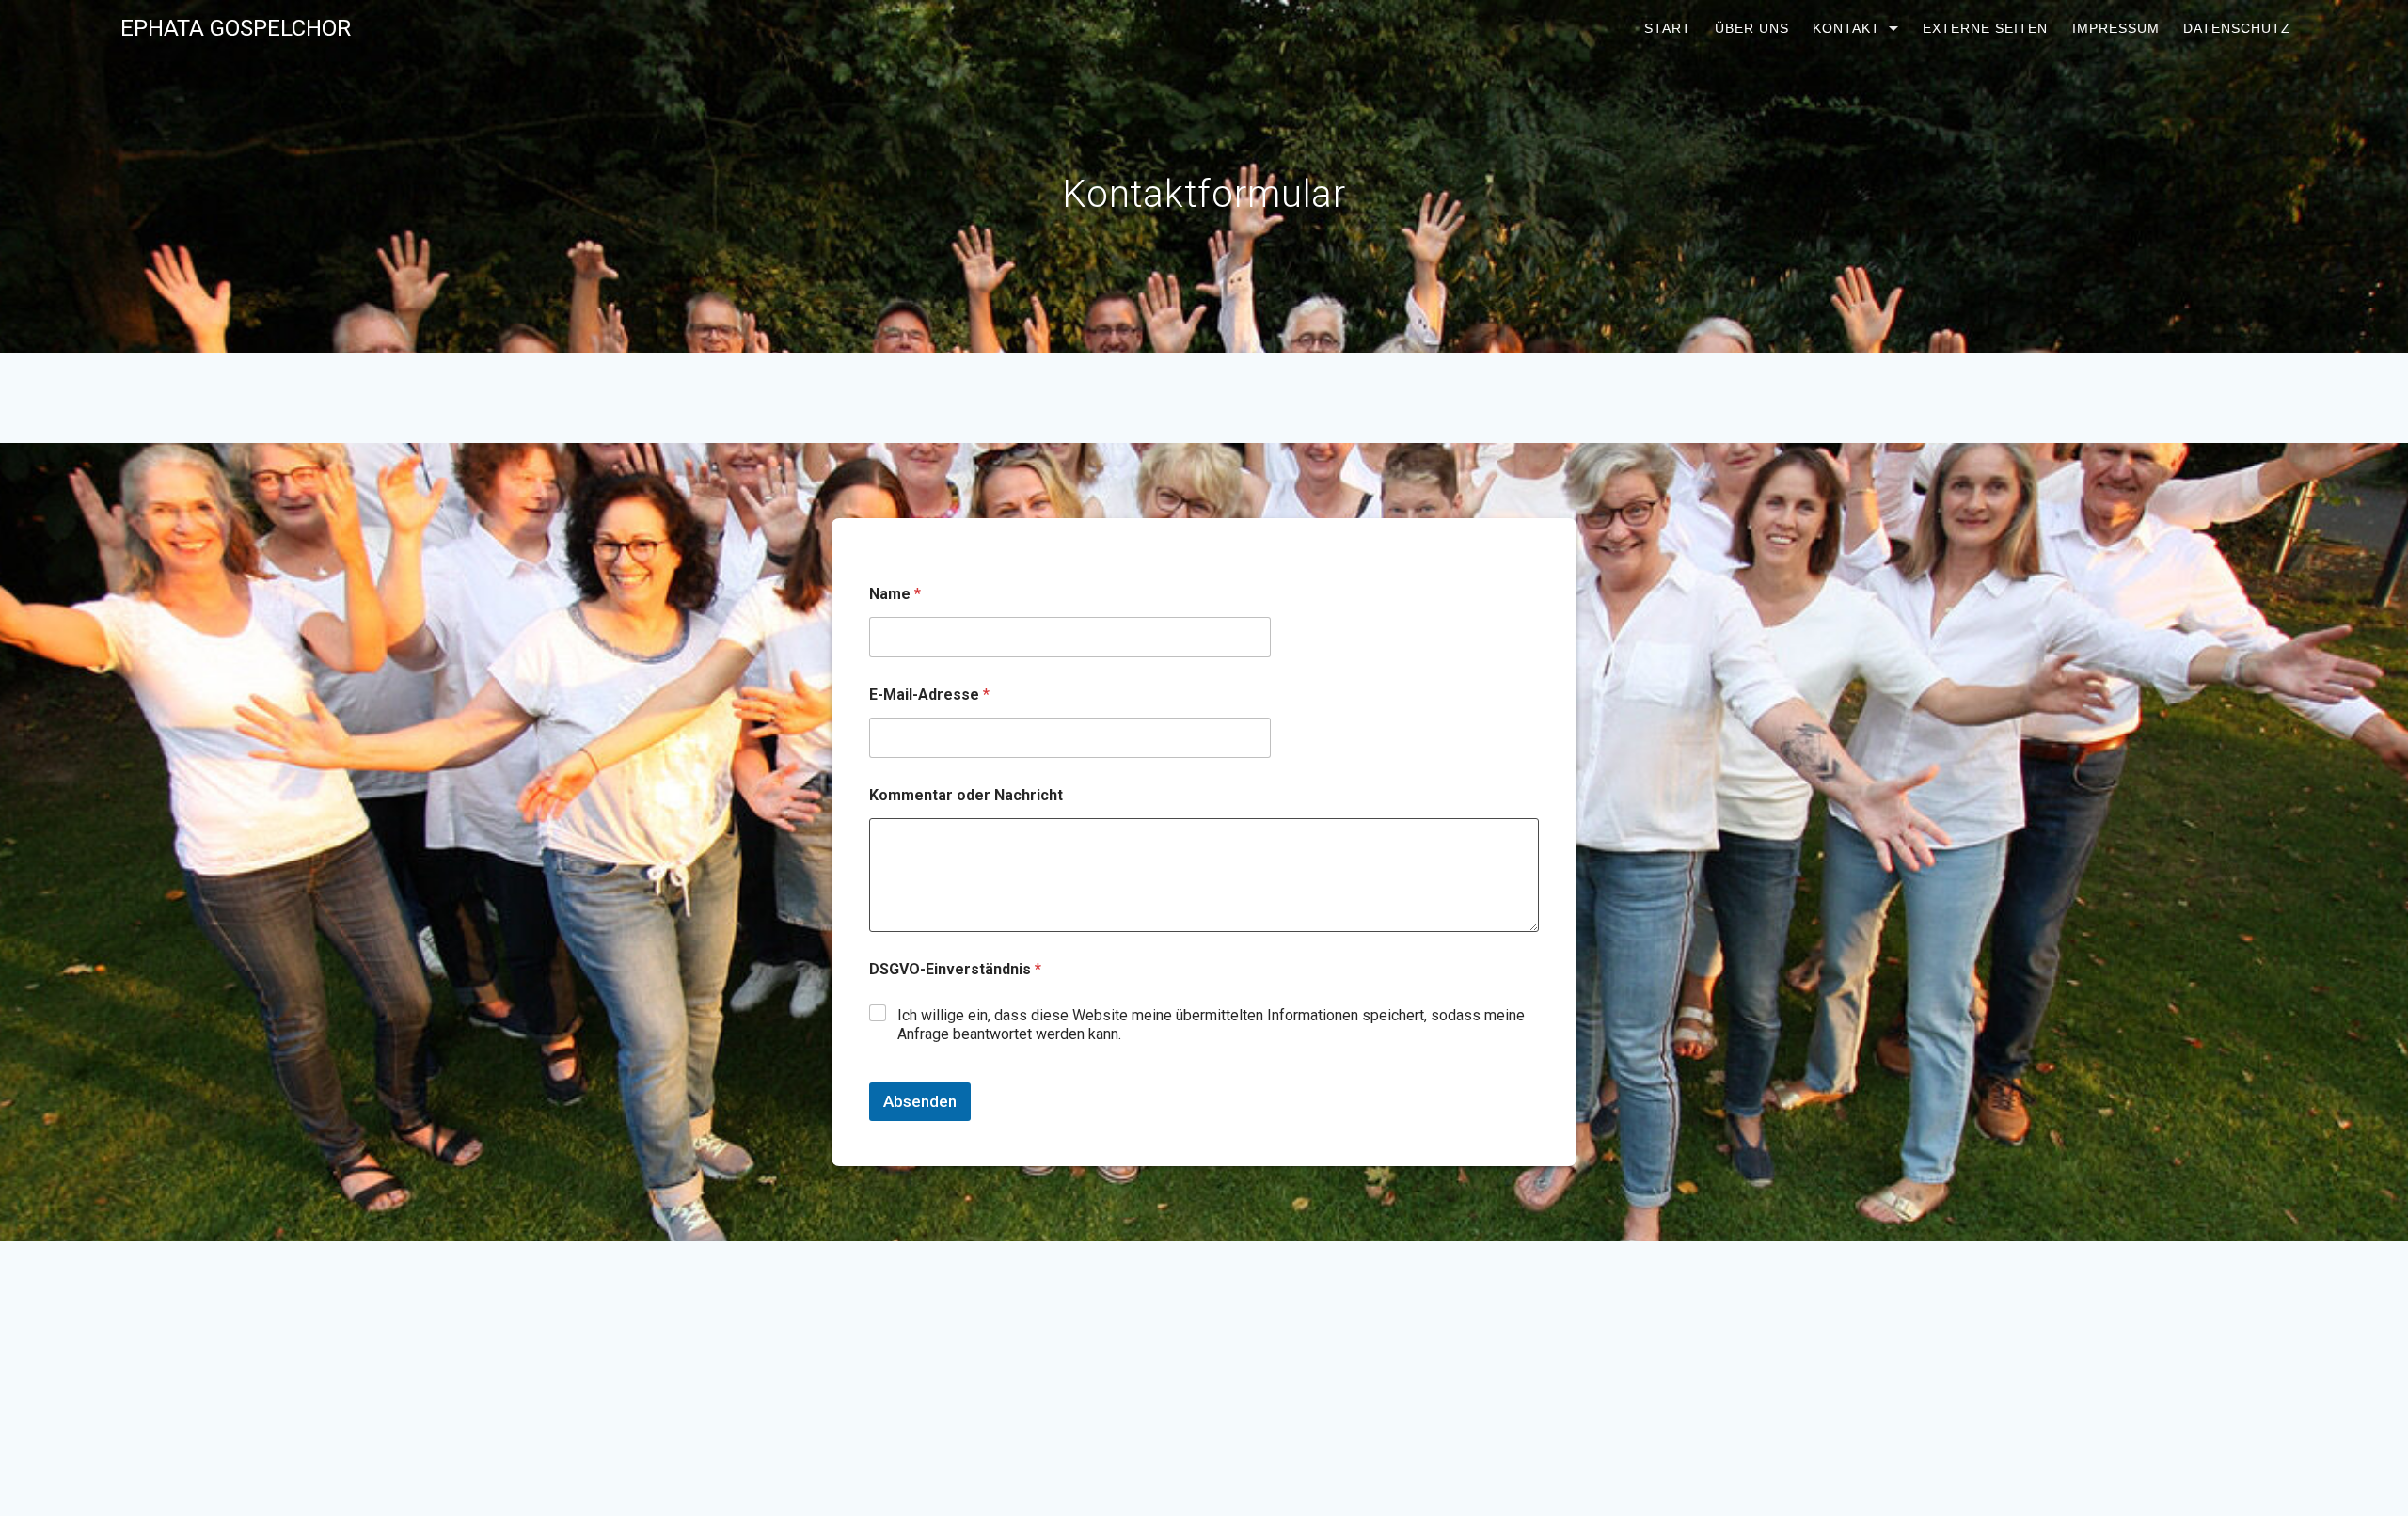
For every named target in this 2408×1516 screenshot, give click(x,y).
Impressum (2115, 28)
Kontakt (1846, 28)
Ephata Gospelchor (236, 28)
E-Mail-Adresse (929, 695)
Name (895, 594)
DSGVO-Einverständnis (955, 969)
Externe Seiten (1985, 28)
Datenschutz (2236, 28)
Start (1667, 28)
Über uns (1752, 28)
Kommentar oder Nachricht (966, 795)
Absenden (920, 1101)
